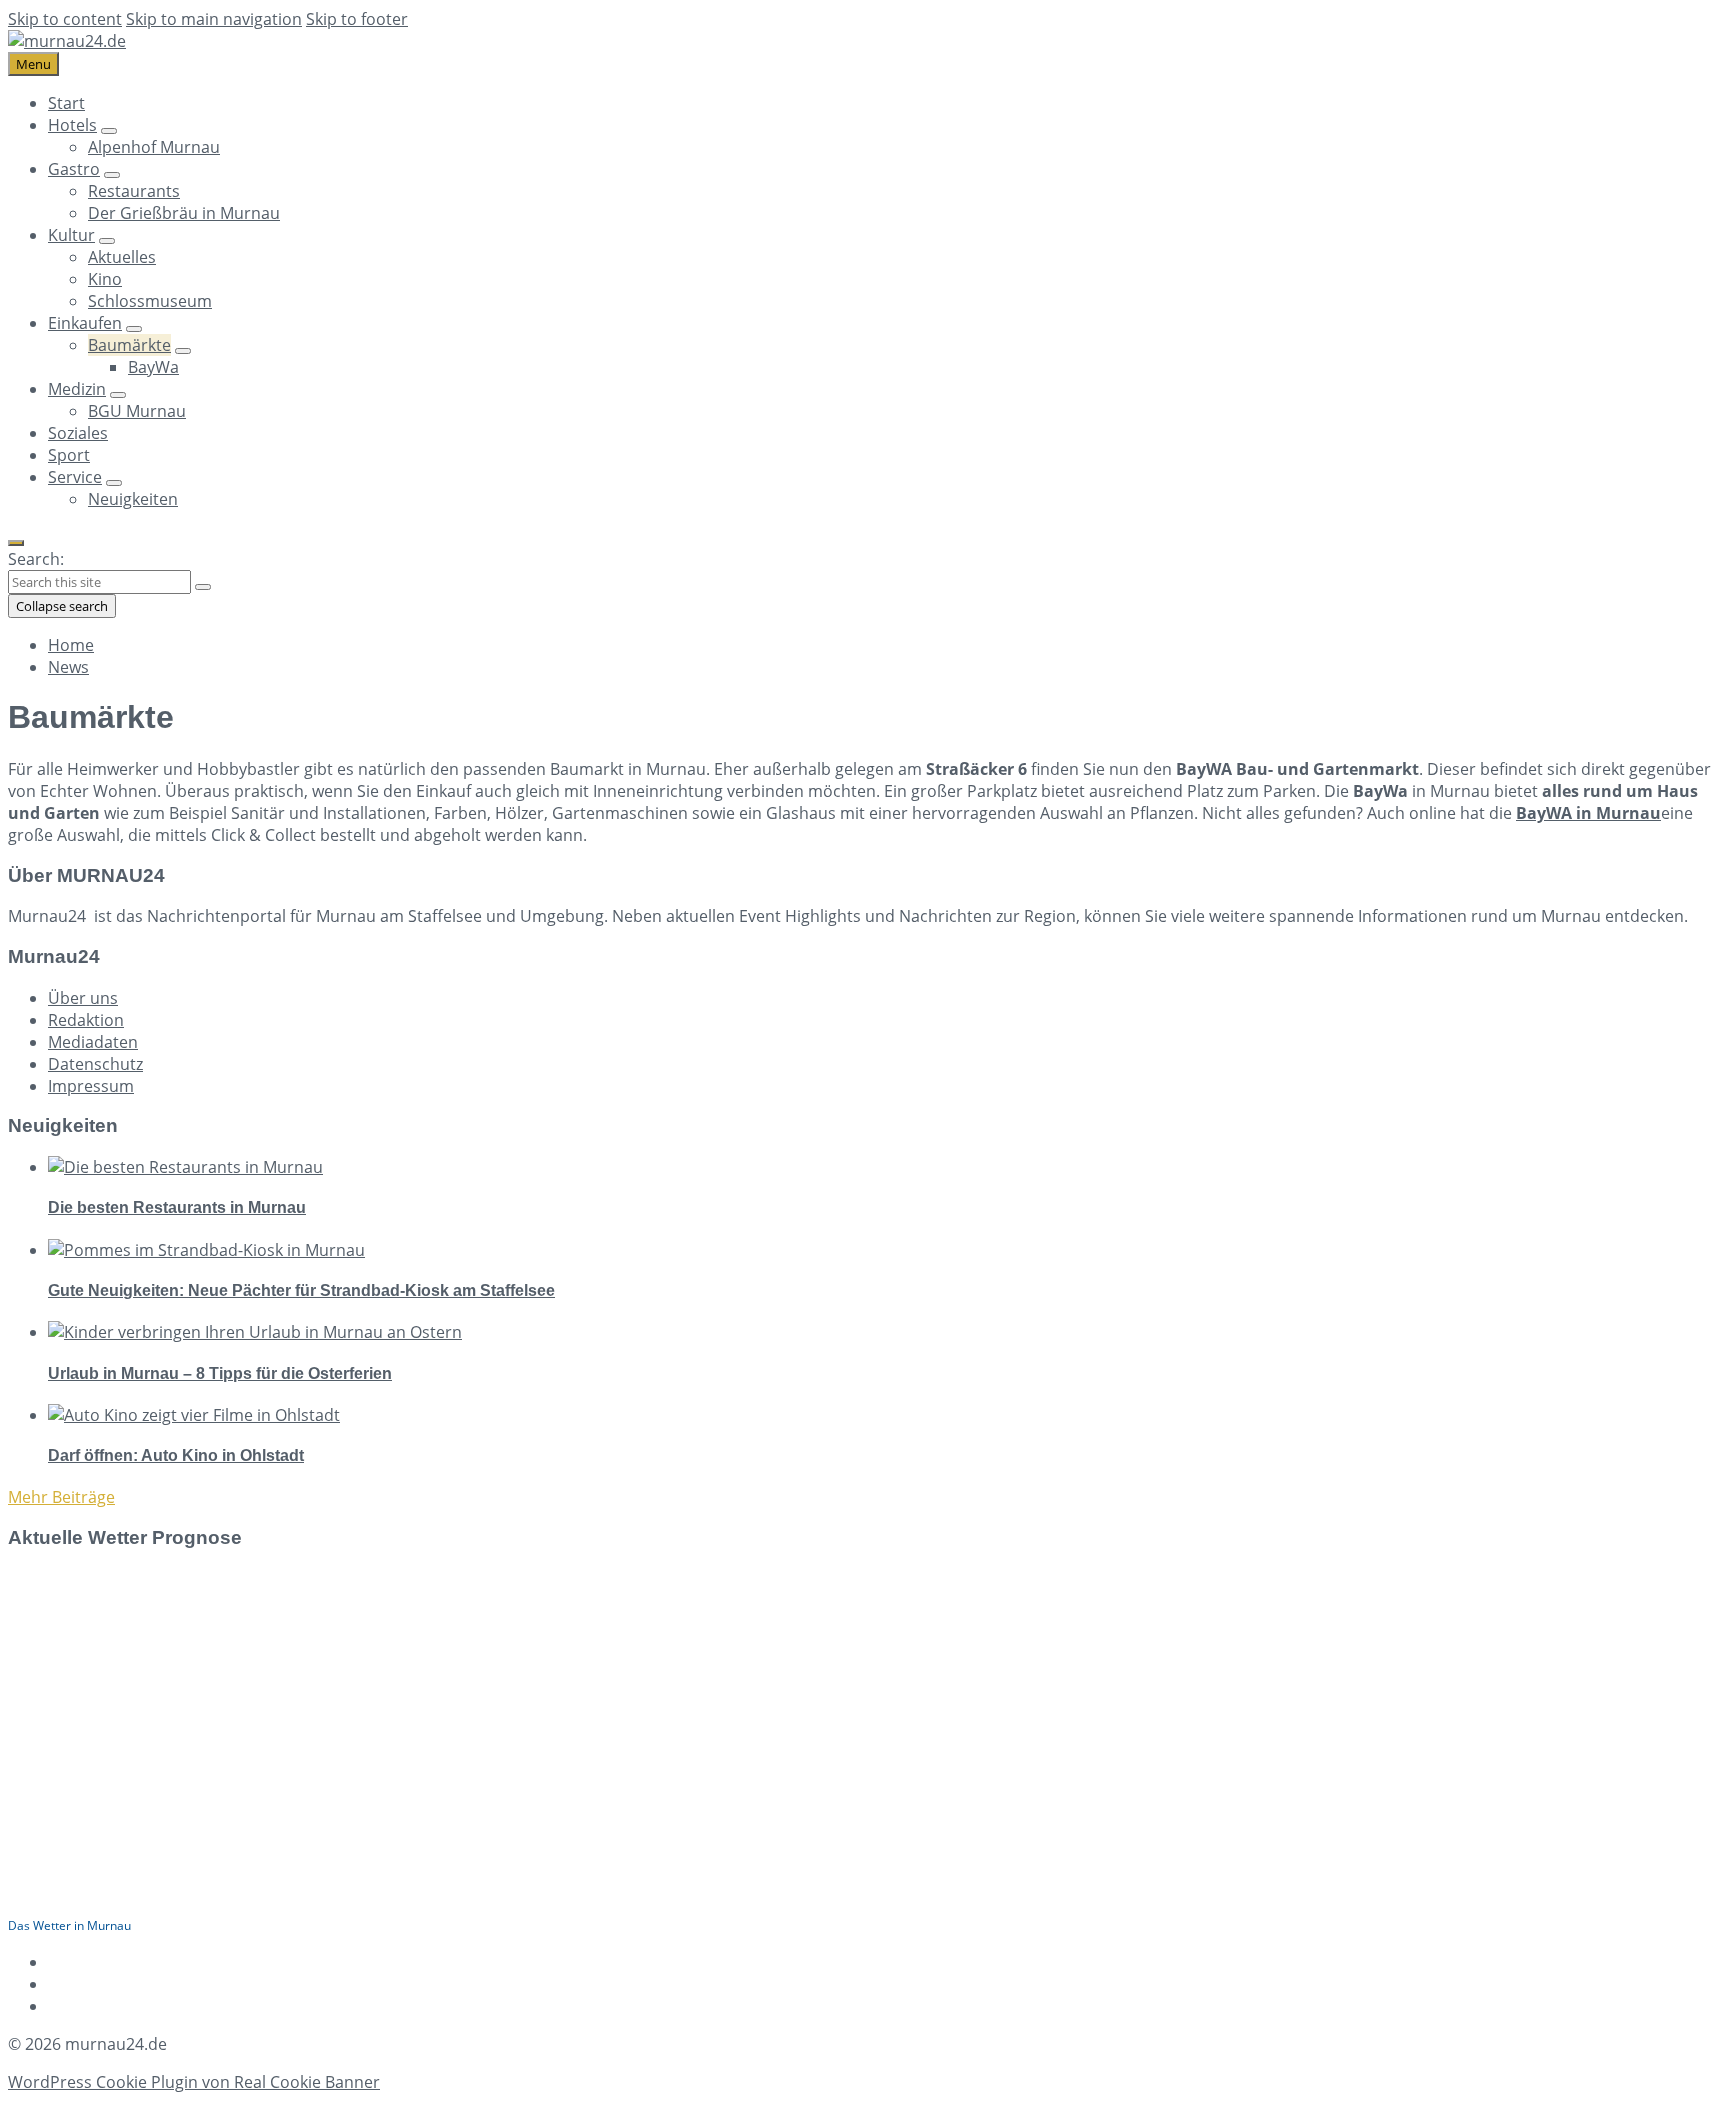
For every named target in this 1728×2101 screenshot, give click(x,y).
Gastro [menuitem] (74, 169)
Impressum (91, 1086)
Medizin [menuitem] (77, 389)
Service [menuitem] (75, 477)
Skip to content (65, 19)
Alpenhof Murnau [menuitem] (154, 147)
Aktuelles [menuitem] (122, 257)
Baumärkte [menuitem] (129, 345)
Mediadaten (93, 1042)
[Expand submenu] (109, 131)
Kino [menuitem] (105, 279)
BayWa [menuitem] (153, 367)
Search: (36, 559)
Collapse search (62, 606)
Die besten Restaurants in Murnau (177, 1207)
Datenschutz (95, 1064)
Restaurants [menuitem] (134, 191)
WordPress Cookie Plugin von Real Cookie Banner (194, 2082)
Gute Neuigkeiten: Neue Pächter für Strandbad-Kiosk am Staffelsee (301, 1290)
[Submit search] (203, 587)
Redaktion (86, 1020)
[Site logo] (67, 41)
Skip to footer (357, 19)
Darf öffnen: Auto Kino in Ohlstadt (176, 1455)
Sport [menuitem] (69, 455)
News (68, 667)
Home (71, 645)
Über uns (83, 998)
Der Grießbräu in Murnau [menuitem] (184, 213)
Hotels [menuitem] (72, 125)
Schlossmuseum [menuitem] (150, 301)
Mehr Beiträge (61, 1497)
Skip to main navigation (214, 19)
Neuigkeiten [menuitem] (133, 499)
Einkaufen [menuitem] (85, 323)
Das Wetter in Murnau (69, 1925)
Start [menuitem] (66, 103)
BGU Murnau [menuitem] (137, 411)
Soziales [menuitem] (78, 433)
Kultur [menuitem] (71, 235)
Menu (33, 64)
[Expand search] (16, 543)
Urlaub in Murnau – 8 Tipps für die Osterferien (220, 1373)
